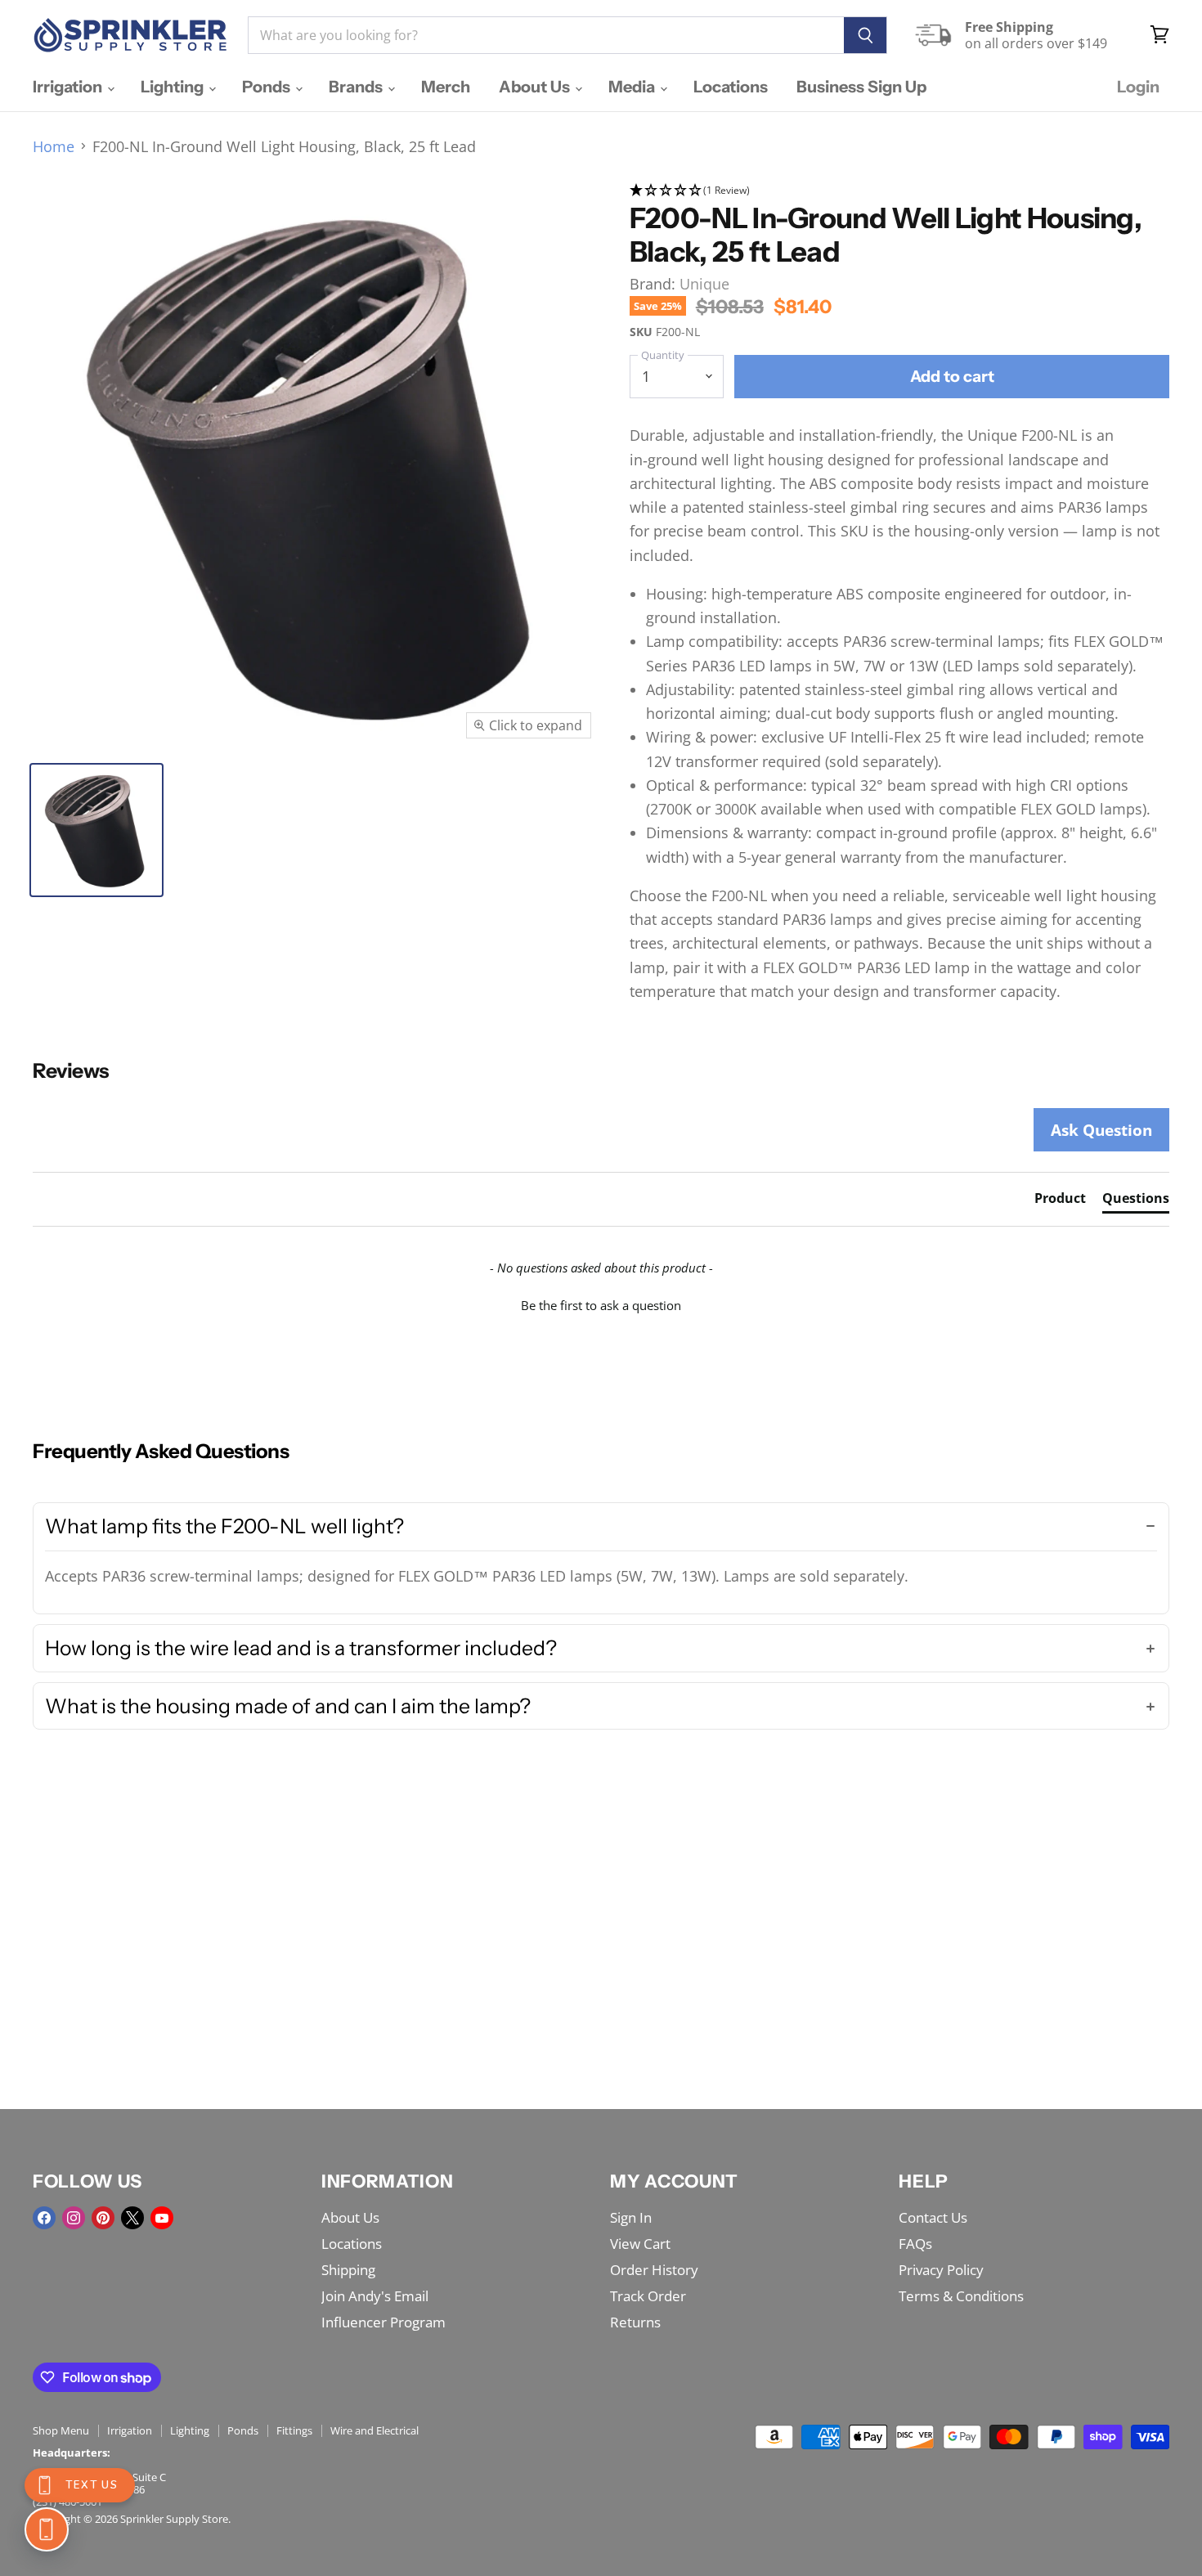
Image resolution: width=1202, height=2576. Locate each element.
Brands (357, 87)
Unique (704, 284)
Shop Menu (61, 2430)
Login (1138, 87)
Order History (654, 2270)
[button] (899, 191)
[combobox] (546, 35)
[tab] (1060, 1201)
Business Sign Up (861, 87)
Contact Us (933, 2217)
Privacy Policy (941, 2270)
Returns (635, 2322)
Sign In (631, 2217)
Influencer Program (383, 2322)
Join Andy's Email (375, 2296)
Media (633, 87)
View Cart (640, 2244)
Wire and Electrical (375, 2430)
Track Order (648, 2296)
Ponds (268, 87)
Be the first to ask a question (601, 1305)
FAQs (915, 2244)
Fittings (294, 2430)
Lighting (174, 87)
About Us (536, 87)
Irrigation (69, 87)
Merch (446, 87)
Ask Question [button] (1101, 1130)
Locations (731, 87)
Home (54, 147)
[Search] (866, 35)
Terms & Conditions (961, 2296)
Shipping (348, 2270)
